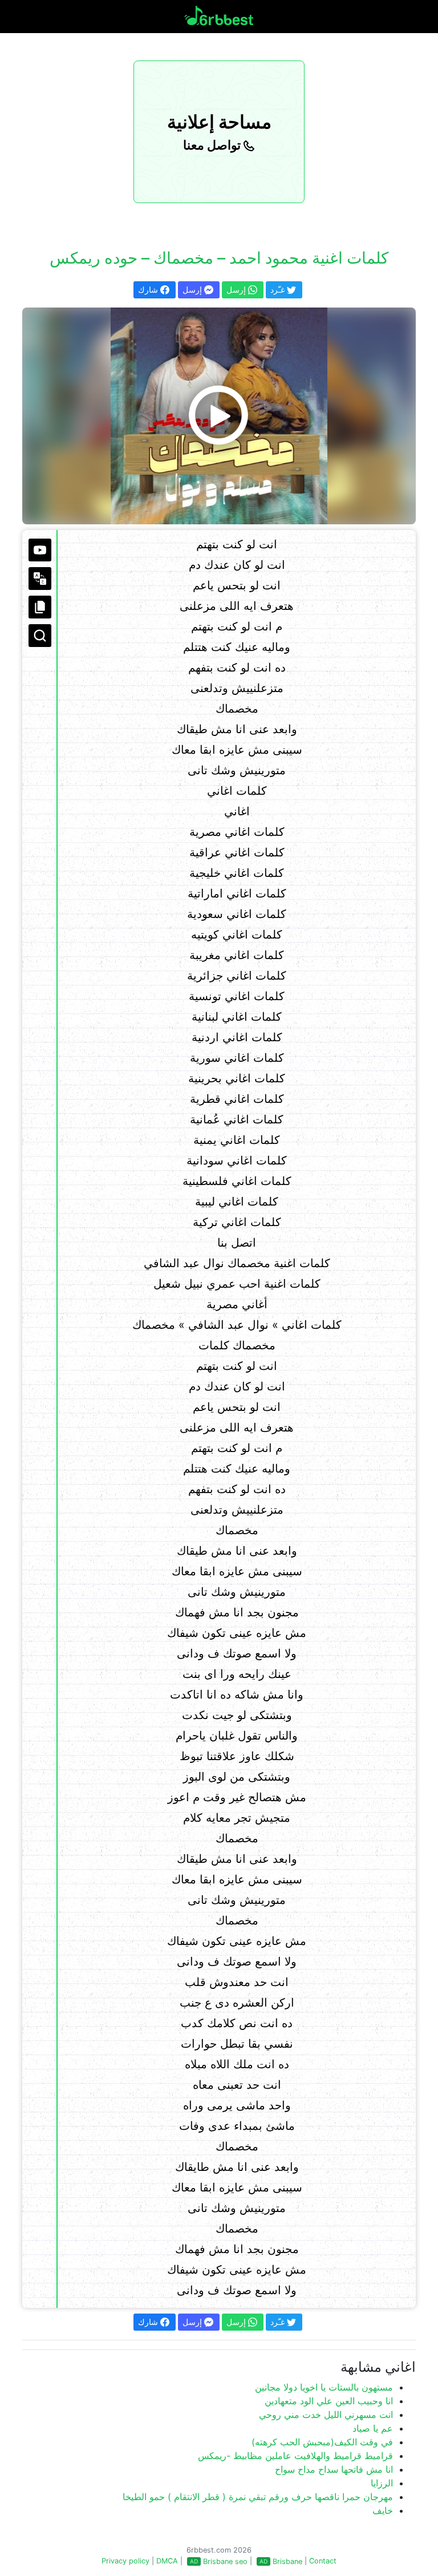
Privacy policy (125, 2561)
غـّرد (279, 290)
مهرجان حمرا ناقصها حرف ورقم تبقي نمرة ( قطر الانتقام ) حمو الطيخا (258, 2497)
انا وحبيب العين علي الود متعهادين (329, 2401)
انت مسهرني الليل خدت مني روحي (326, 2415)
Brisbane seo (225, 2561)
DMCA (167, 2561)
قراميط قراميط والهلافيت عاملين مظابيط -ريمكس (295, 2456)
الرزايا (382, 2483)
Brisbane (287, 2561)
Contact (323, 2561)
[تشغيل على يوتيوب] (40, 550)
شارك (149, 290)
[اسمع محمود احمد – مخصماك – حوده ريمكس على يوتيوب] (219, 416)
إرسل (193, 290)
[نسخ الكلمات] (40, 607)
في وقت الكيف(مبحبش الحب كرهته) (322, 2442)
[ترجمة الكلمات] (40, 579)
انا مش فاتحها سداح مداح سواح (334, 2469)
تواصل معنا (213, 145)
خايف (383, 2510)
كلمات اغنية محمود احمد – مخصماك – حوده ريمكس (219, 258)
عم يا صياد (373, 2428)
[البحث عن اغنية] (40, 636)
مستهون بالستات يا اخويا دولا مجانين (324, 2387)
